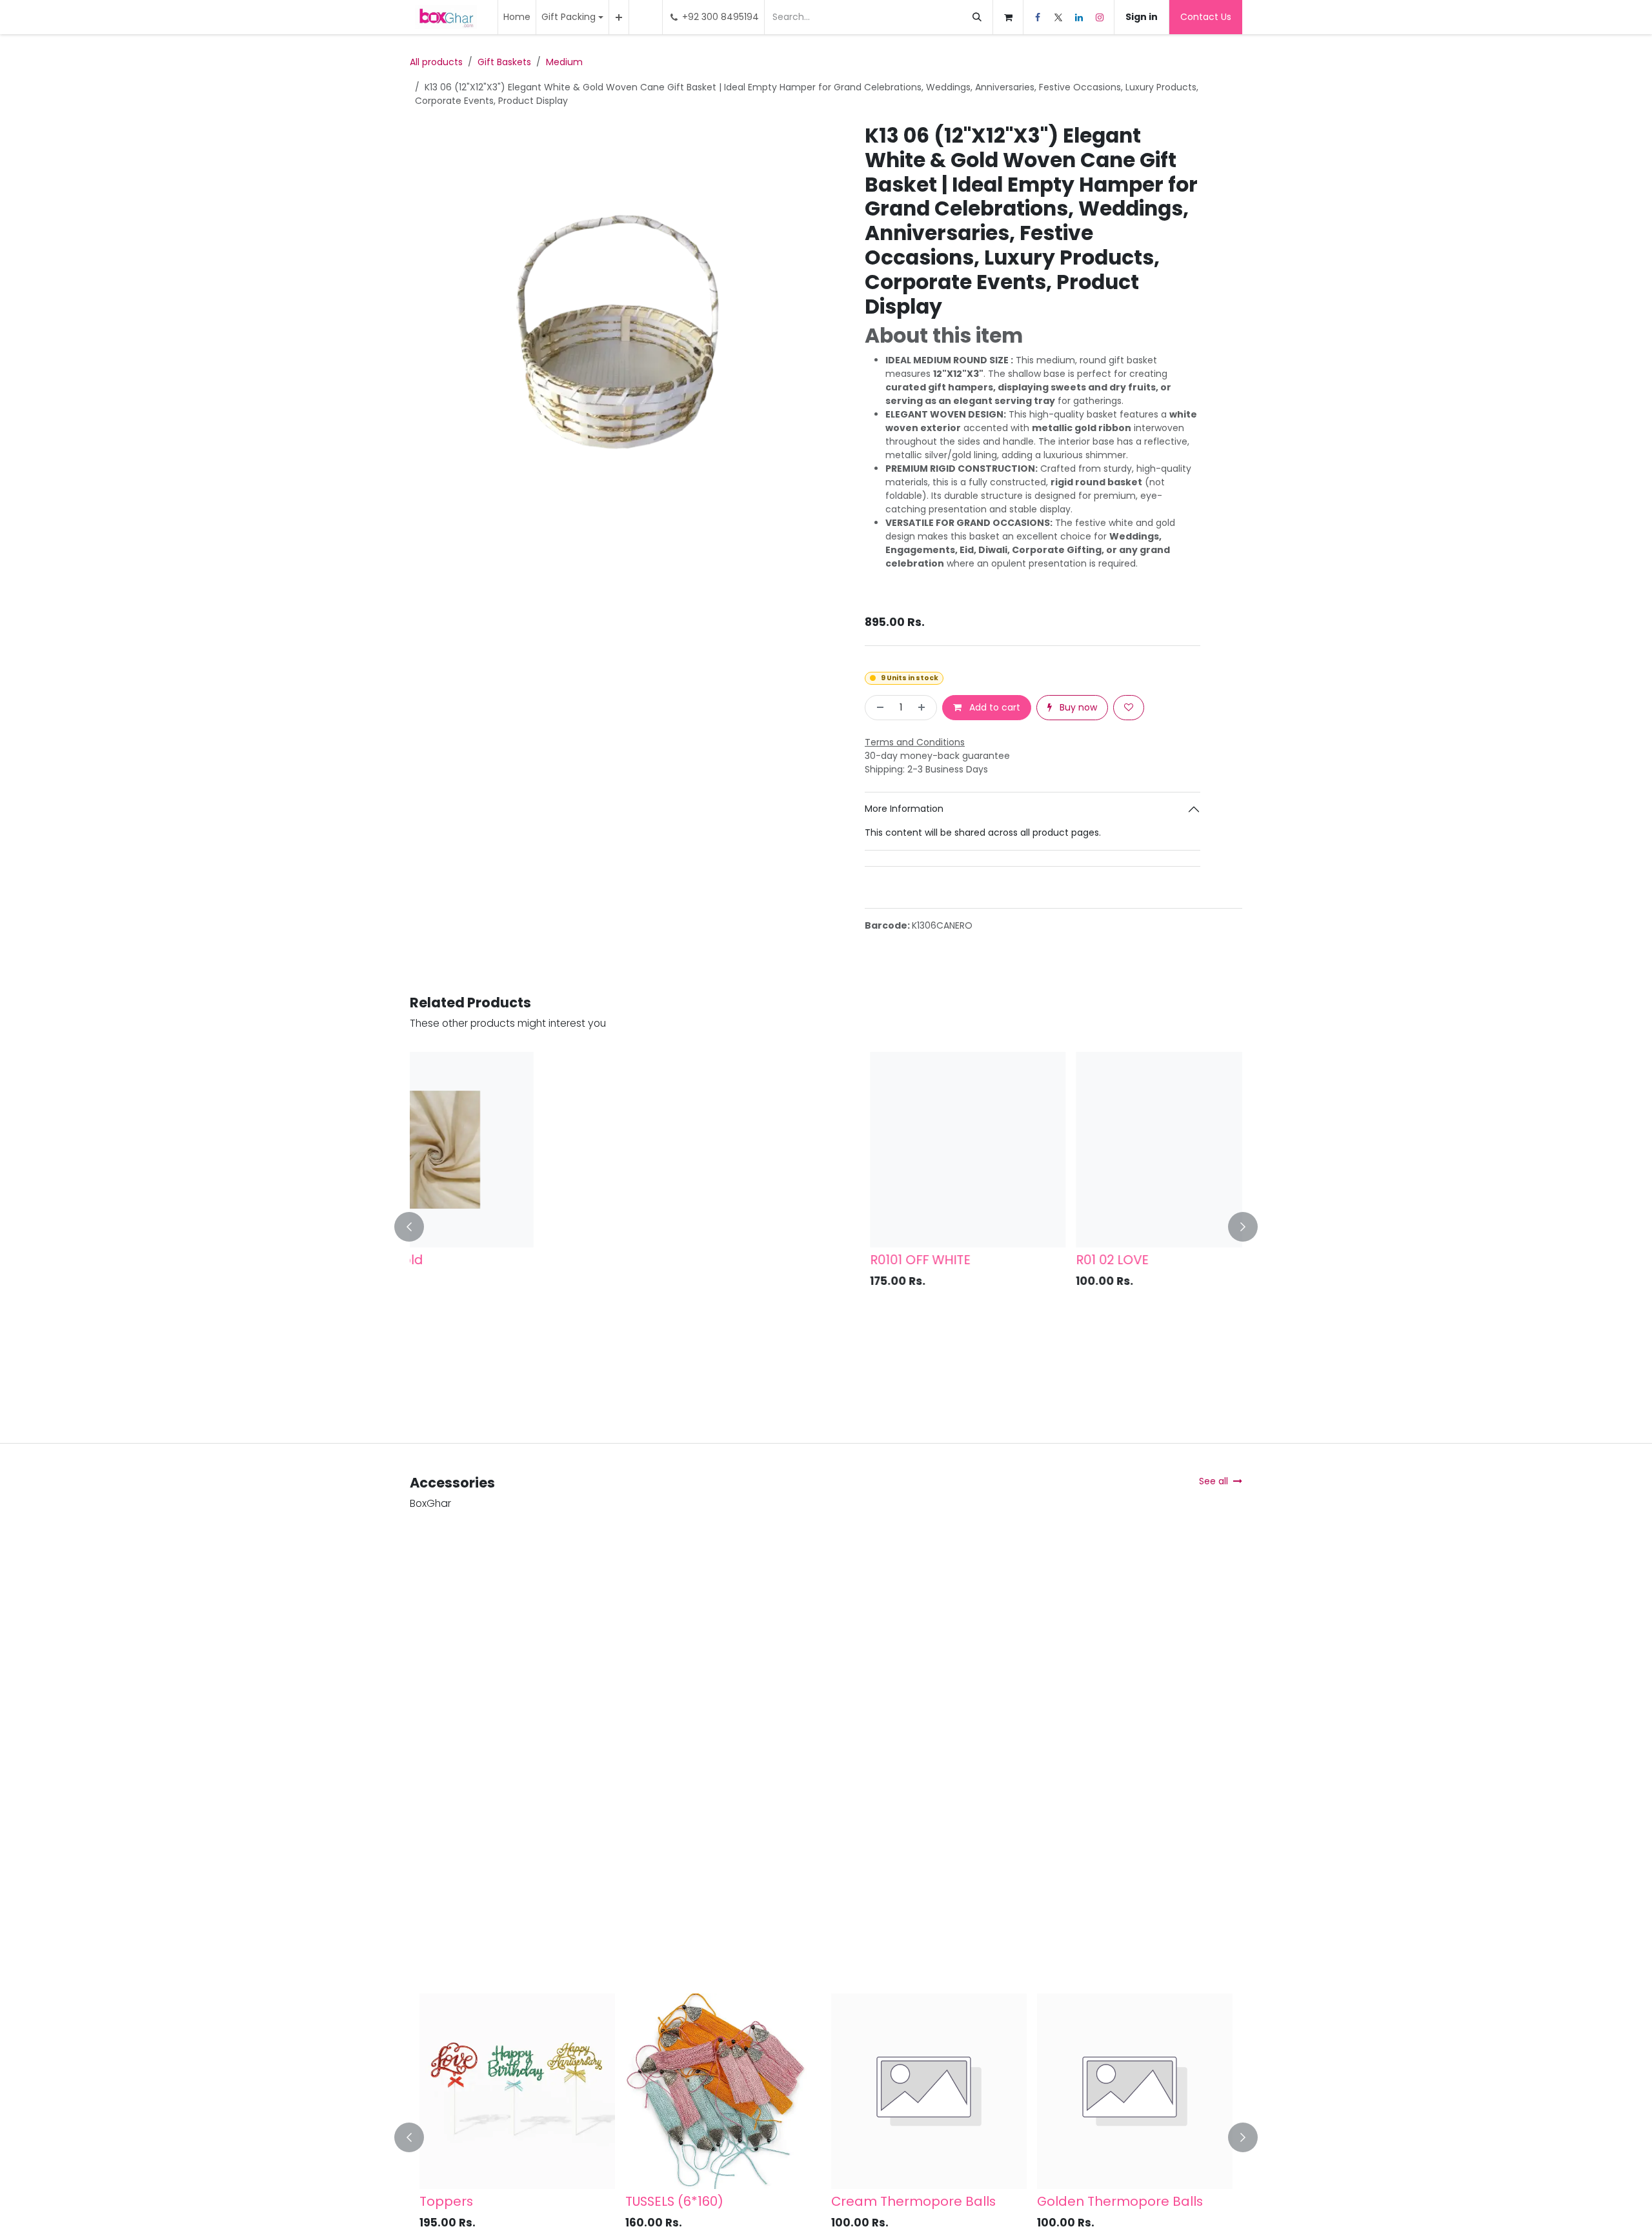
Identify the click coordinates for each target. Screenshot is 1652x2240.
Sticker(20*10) (681, 2201)
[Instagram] (1100, 17)
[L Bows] (529, 2091)
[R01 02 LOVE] (723, 1150)
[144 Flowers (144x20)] (941, 2091)
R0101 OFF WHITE (470, 1260)
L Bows (452, 2201)
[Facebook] (1038, 17)
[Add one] (924, 708)
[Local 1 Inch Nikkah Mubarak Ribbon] (929, 1150)
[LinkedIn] (1079, 17)
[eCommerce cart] (1008, 17)
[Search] (977, 17)
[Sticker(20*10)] (735, 2091)
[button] (417, 1227)
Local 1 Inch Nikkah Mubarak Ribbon (922, 1267)
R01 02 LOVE (662, 1260)
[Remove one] (878, 708)
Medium (564, 62)
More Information (904, 809)
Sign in (1142, 17)
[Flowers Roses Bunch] (1146, 2091)
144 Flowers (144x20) (908, 2201)
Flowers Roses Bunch (1115, 2201)
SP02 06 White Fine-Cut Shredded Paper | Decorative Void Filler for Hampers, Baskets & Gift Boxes (1132, 1283)
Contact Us (1206, 17)
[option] (826, 1227)
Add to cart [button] (993, 707)
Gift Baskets (504, 62)
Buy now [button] (1077, 707)
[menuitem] (517, 17)
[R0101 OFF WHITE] (517, 1150)
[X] (1058, 17)
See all (1214, 1481)
